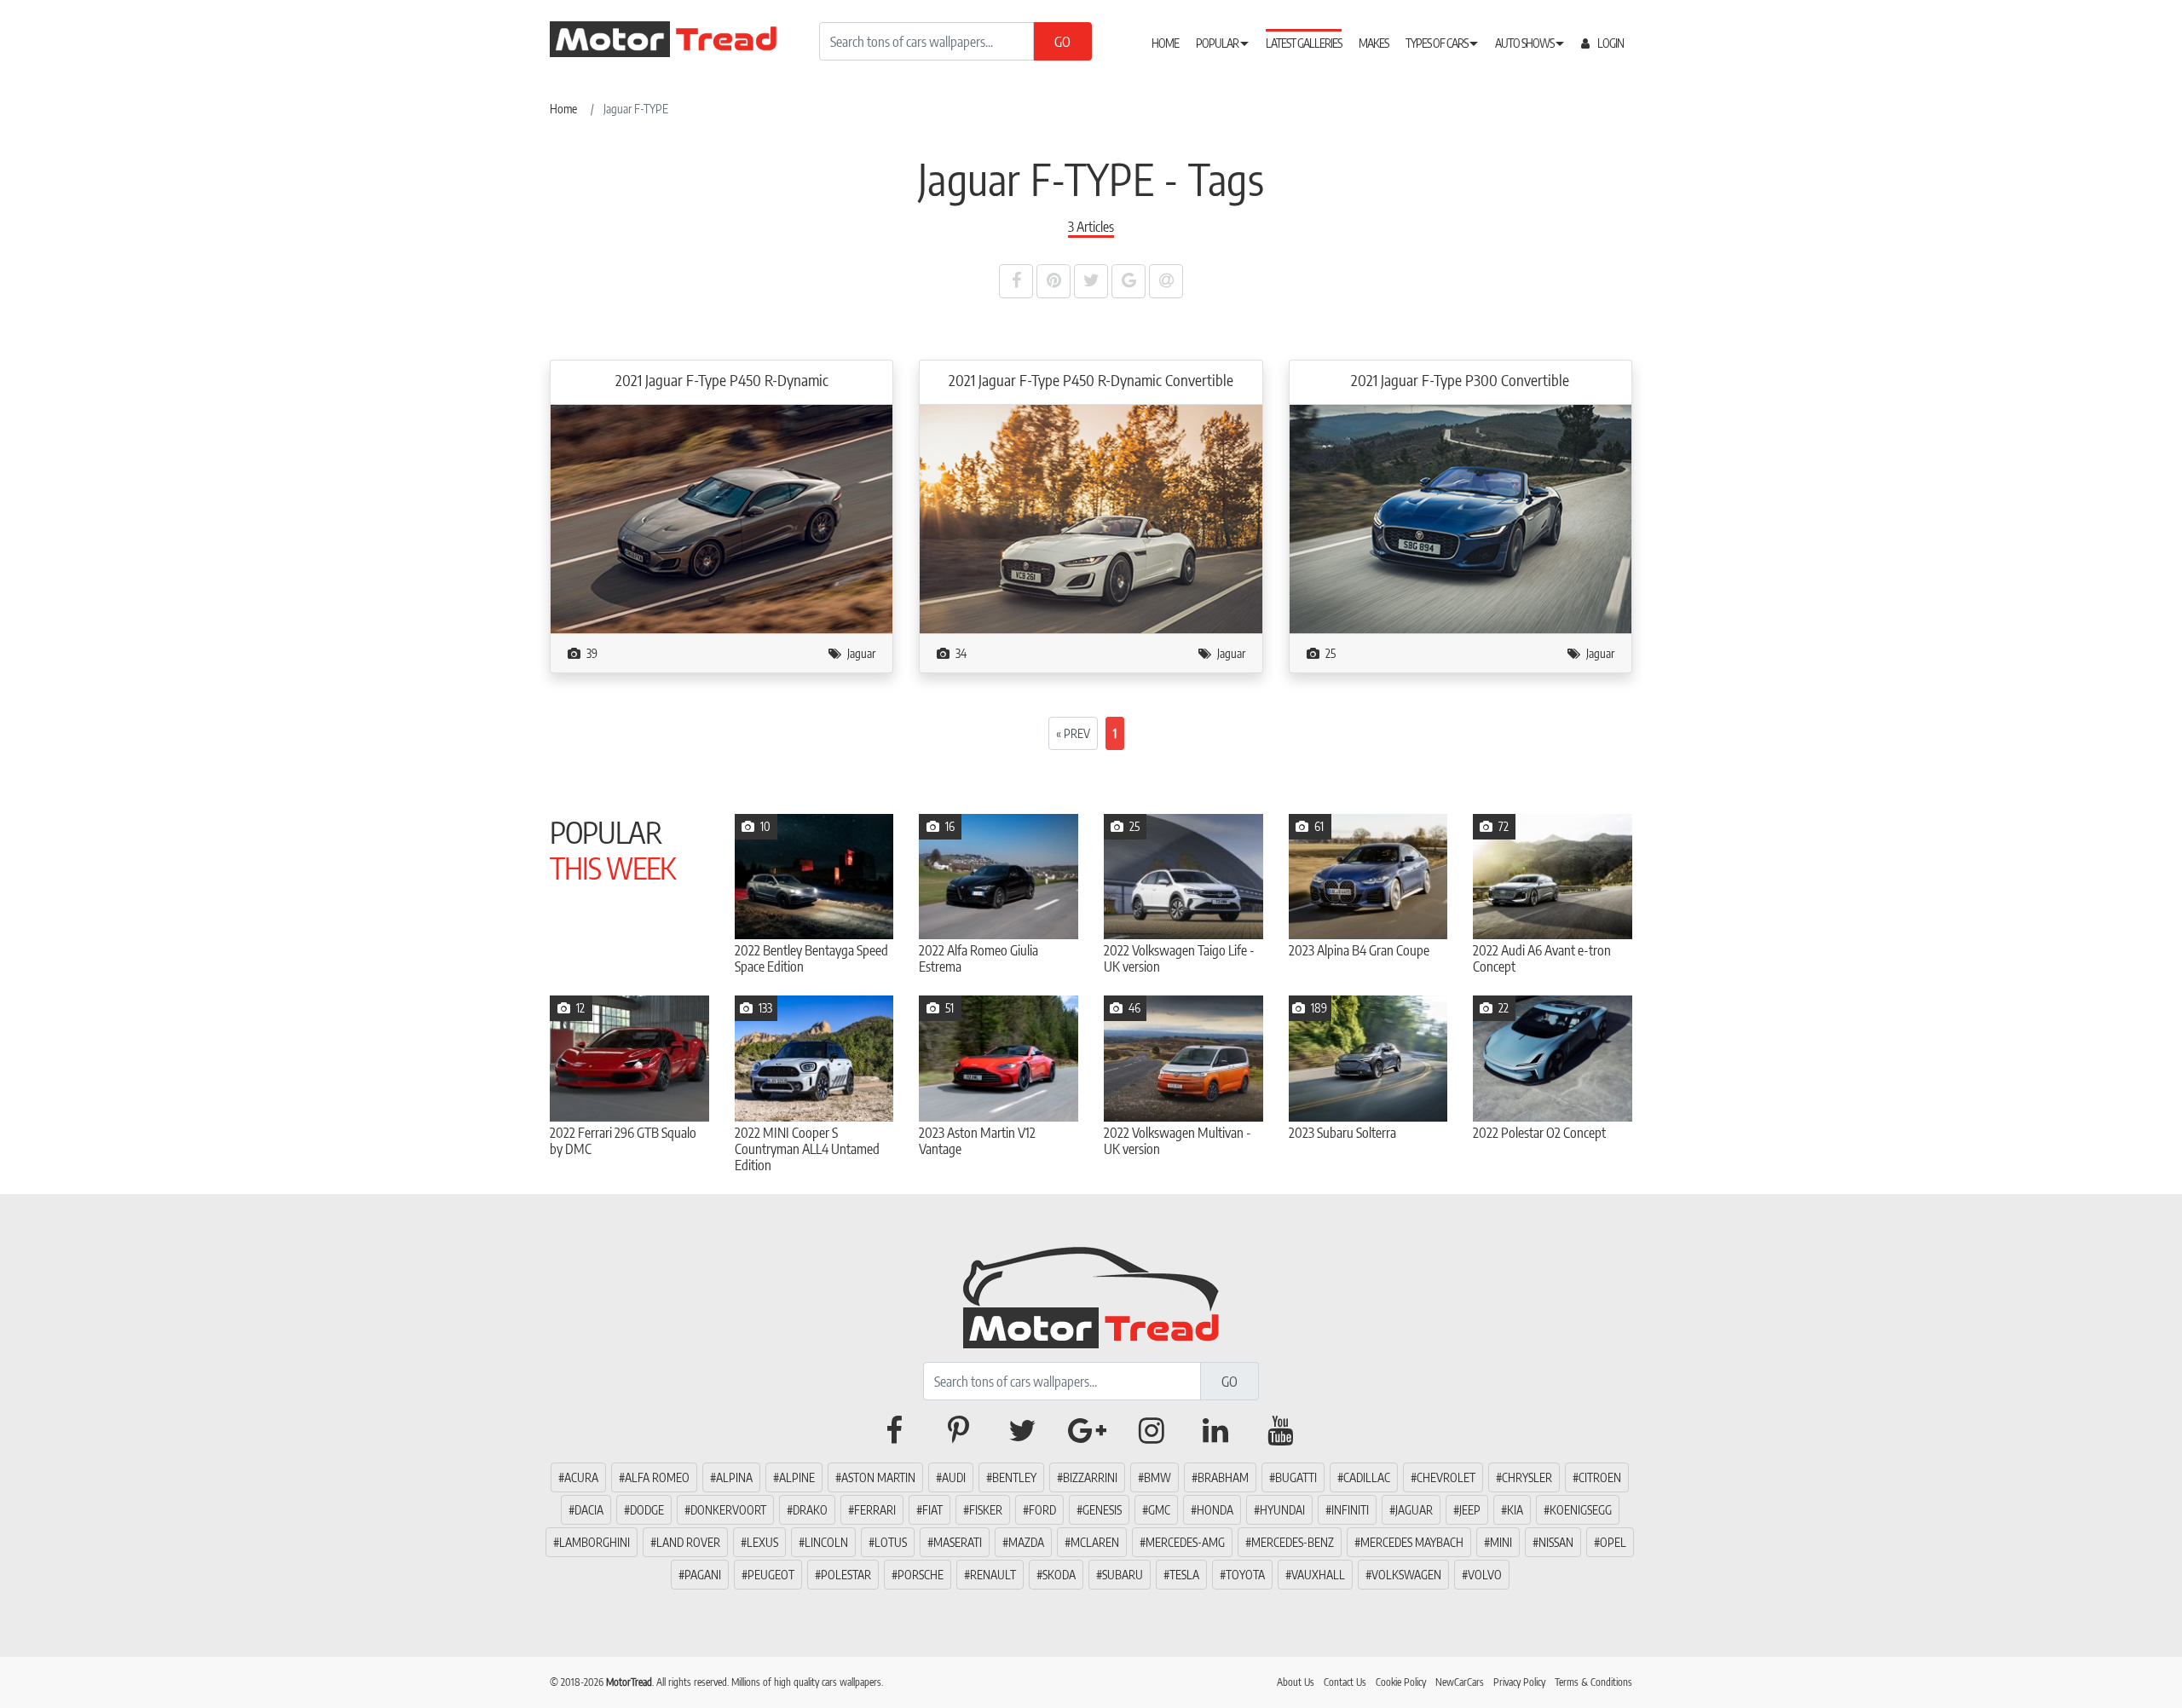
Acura (581, 1477)
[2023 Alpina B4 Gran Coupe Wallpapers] (1368, 877)
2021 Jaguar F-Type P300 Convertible (1460, 380)
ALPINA (734, 1477)
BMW (1157, 1477)
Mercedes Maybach (1412, 1542)
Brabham (1223, 1477)
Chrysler (1527, 1477)
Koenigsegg (1581, 1510)
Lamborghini (595, 1542)
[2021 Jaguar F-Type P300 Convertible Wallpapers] (1460, 518)
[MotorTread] (1091, 1294)
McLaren (1095, 1542)
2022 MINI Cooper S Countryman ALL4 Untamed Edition (807, 1149)
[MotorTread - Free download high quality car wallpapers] (678, 39)
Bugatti (1296, 1477)
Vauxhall (1318, 1575)
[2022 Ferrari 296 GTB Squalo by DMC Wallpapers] (629, 1058)
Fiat (932, 1510)
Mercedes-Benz (1293, 1542)
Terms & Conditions (1593, 1682)
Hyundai (1282, 1510)
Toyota (1245, 1575)
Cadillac (1367, 1477)
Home (1165, 43)
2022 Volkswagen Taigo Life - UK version (1179, 959)
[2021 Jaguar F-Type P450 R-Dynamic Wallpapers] (722, 518)
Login (1610, 43)
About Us (1296, 1682)
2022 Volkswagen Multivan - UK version (1178, 1141)
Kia (1515, 1510)
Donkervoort (728, 1510)
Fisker (986, 1510)
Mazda (1026, 1542)
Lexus (762, 1542)
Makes (1374, 43)
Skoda (1059, 1575)
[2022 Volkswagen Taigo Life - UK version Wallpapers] (1183, 877)
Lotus (891, 1542)
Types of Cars (1437, 43)
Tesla (1184, 1575)
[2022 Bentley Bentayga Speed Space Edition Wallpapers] (814, 877)
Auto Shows (1525, 43)
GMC (1159, 1510)
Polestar (846, 1575)
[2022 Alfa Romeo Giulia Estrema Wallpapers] (999, 877)
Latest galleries (1304, 43)
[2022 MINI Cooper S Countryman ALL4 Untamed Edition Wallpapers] (814, 1058)
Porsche (921, 1575)
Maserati (958, 1542)
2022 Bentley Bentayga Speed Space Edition (811, 959)
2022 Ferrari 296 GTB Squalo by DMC (623, 1141)
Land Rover (688, 1542)
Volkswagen (1406, 1575)
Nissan (1556, 1542)
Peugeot (771, 1575)
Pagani (703, 1575)
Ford (1042, 1510)
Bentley (1014, 1477)
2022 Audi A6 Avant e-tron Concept (1542, 959)
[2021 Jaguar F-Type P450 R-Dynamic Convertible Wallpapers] (1091, 518)
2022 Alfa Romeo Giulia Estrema (978, 959)
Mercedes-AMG (1185, 1542)
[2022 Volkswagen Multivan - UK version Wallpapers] (1183, 1058)
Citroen (1600, 1477)
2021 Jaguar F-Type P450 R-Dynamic (722, 380)
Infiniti (1350, 1510)
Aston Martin (878, 1477)
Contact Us (1345, 1682)
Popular (1218, 43)
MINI (1501, 1542)
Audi (954, 1477)
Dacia (589, 1510)
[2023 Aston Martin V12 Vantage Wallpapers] (999, 1058)
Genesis (1102, 1510)
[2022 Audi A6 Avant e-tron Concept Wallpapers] (1553, 877)
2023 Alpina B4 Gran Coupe (1359, 951)
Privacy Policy (1519, 1682)
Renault (993, 1575)
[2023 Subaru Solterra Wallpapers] (1368, 1058)
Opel (1613, 1542)
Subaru (1123, 1575)
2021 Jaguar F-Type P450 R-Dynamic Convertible (1091, 380)
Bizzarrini (1090, 1477)
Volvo (1485, 1575)
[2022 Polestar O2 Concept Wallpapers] (1553, 1058)
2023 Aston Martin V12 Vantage (977, 1141)
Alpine (797, 1477)
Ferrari (875, 1510)
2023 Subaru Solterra (1342, 1133)
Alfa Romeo (657, 1477)
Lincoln (826, 1542)
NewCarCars (1460, 1682)
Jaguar (861, 653)
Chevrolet (1446, 1477)
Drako (810, 1510)
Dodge (647, 1510)
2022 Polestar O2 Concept (1539, 1133)
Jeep (1470, 1510)
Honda (1215, 1510)
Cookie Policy (1401, 1682)
